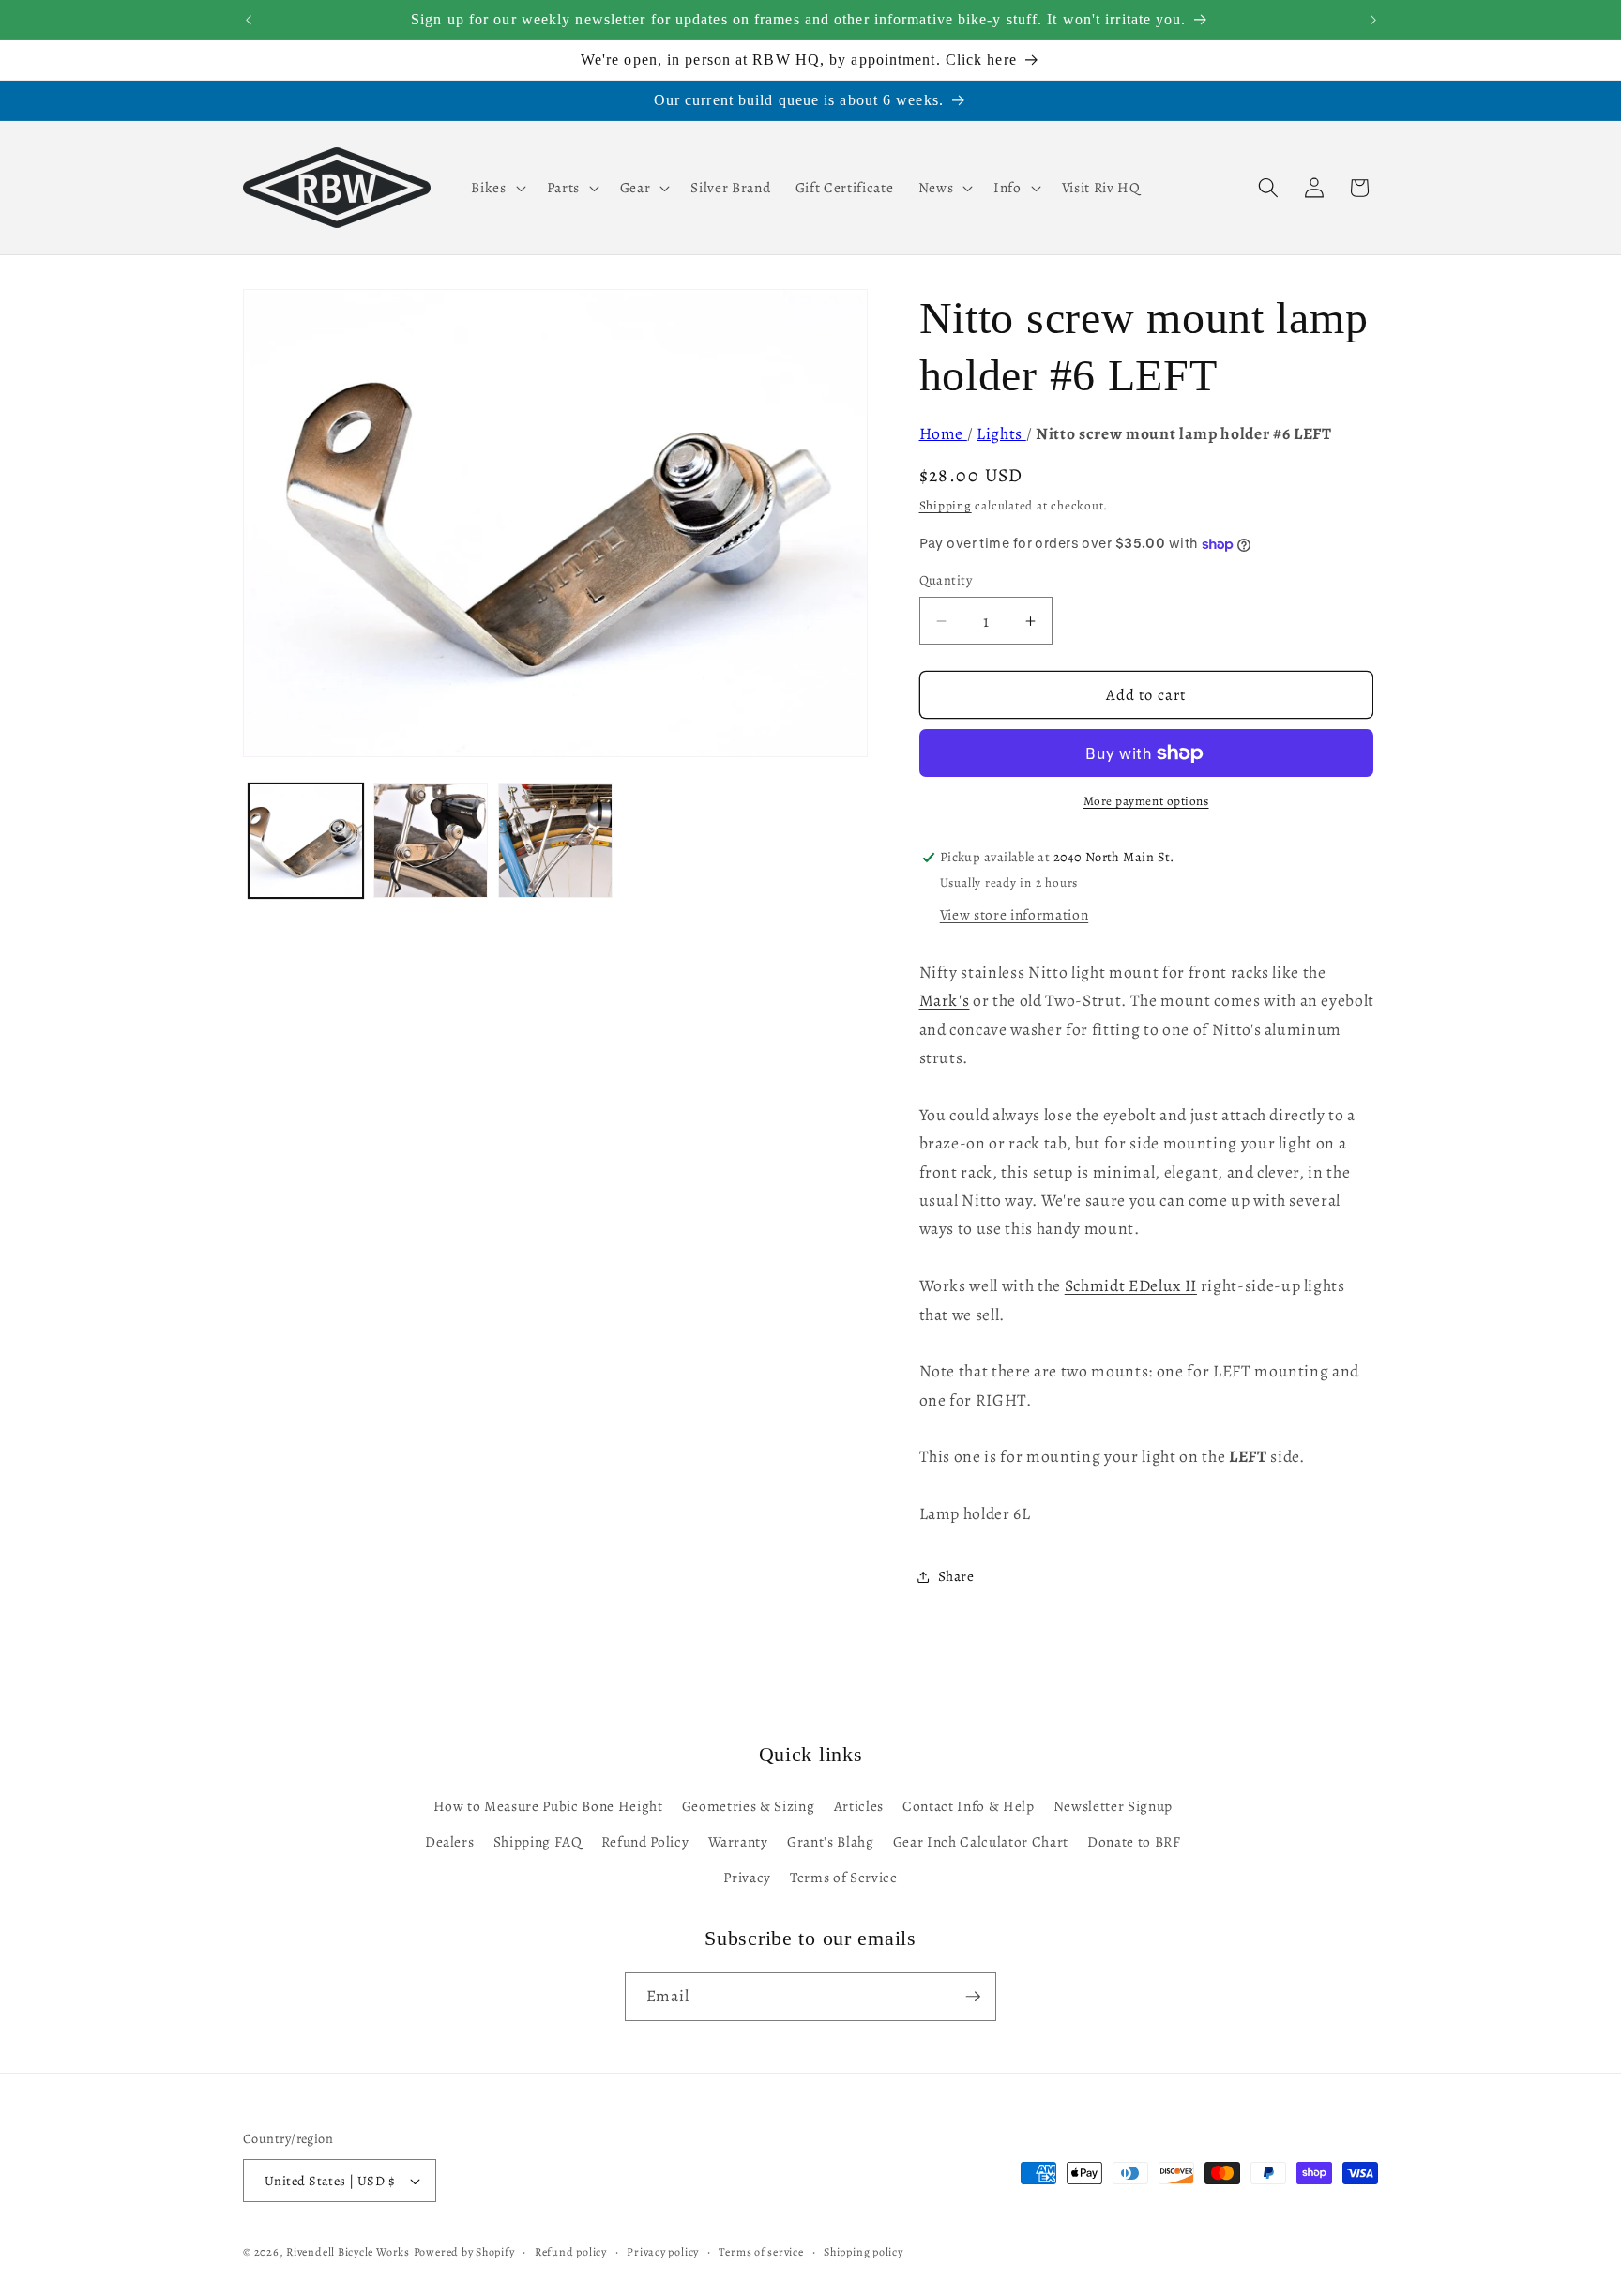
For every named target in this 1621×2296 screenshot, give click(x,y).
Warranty (738, 1841)
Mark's (945, 1001)
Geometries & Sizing (749, 1806)
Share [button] (956, 1576)
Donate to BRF (1134, 1841)
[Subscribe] (973, 1997)
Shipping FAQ (538, 1841)
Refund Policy (645, 1841)
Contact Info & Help (969, 1806)
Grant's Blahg (831, 1841)
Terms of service (761, 2252)
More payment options (1146, 802)
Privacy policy (663, 2252)
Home (943, 433)
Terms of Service (844, 1877)
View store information (1015, 914)
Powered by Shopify (464, 2252)
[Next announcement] (1373, 20)
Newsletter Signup (1113, 1806)
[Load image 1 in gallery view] (306, 841)
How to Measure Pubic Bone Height (548, 1806)
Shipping (946, 506)
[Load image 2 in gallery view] (431, 841)
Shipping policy (864, 2252)
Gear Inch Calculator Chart (981, 1841)
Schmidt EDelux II (1131, 1286)
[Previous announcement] (249, 20)
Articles (859, 1806)
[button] (496, 188)
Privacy (747, 1877)
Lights (1001, 433)
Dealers (450, 1841)
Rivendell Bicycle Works (348, 2252)
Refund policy (571, 2252)
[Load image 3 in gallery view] (555, 841)
